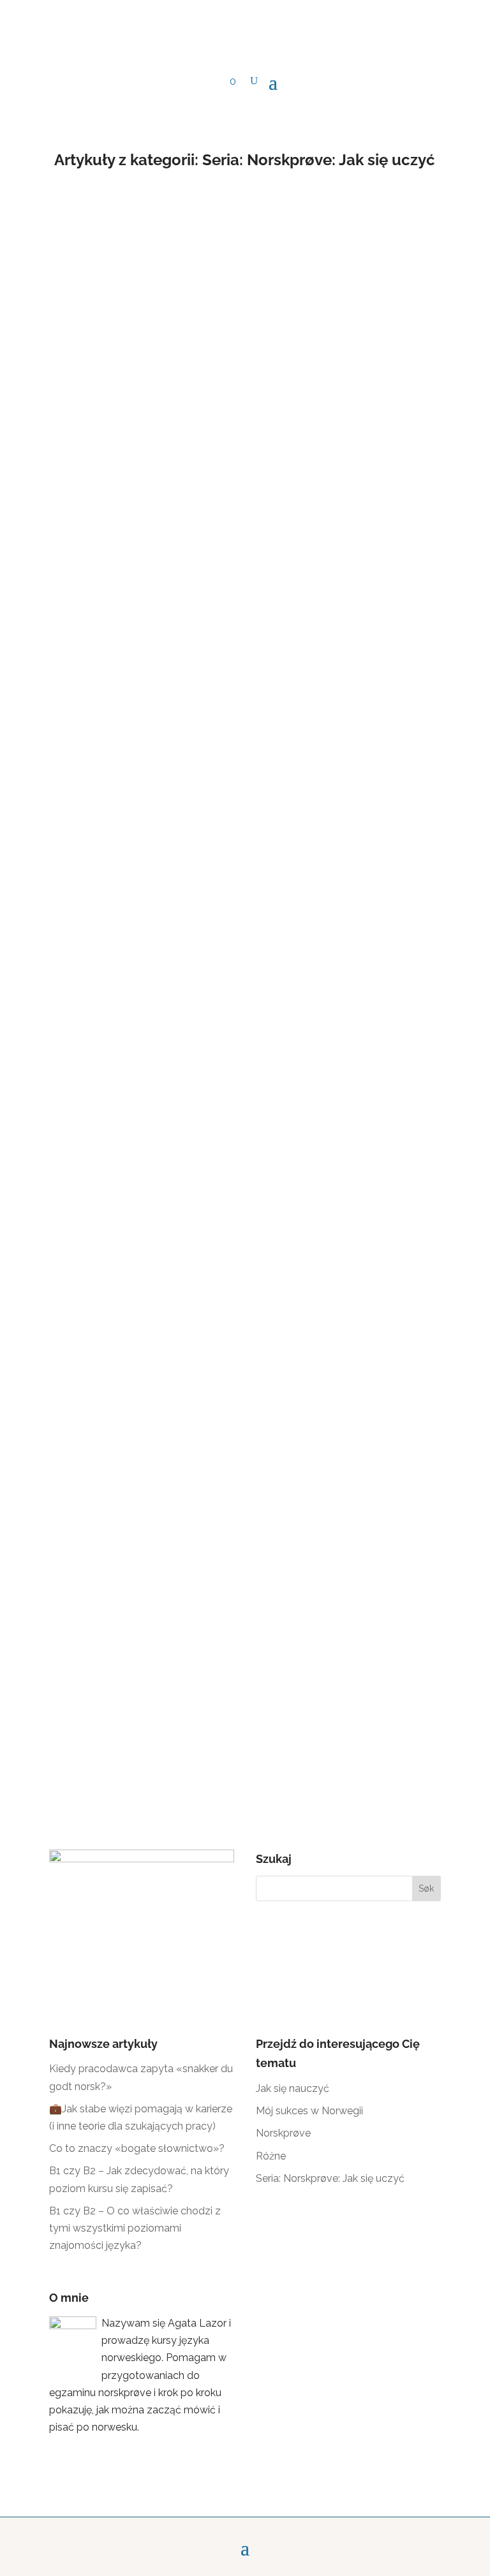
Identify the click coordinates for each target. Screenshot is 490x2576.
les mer (79, 322)
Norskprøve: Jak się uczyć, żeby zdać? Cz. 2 (179, 1556)
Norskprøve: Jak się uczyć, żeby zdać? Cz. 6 (179, 914)
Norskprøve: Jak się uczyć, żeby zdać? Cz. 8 (179, 593)
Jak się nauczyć (293, 2088)
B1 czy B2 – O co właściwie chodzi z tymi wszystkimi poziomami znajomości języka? (135, 2228)
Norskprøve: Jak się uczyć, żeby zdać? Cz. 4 (179, 1235)
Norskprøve (283, 2133)
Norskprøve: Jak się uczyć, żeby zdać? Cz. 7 (179, 754)
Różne (271, 2156)
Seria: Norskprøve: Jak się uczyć (330, 2178)
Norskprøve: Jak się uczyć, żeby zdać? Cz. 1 (179, 1716)
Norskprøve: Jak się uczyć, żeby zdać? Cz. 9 (179, 416)
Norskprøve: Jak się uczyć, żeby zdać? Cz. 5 (179, 1074)
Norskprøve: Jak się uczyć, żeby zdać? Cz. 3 (179, 1395)
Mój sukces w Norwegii (309, 2111)
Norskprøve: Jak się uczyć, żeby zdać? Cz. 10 (182, 255)
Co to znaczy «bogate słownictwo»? (137, 2148)
